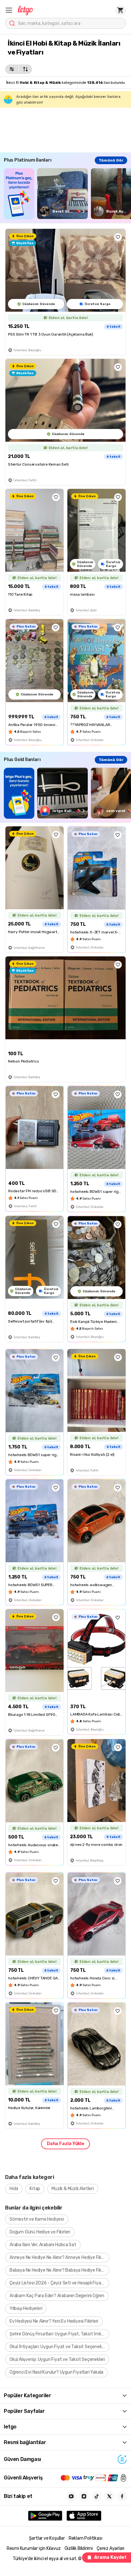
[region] (67, 194)
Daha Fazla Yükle (65, 2144)
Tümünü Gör (111, 160)
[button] (9, 10)
